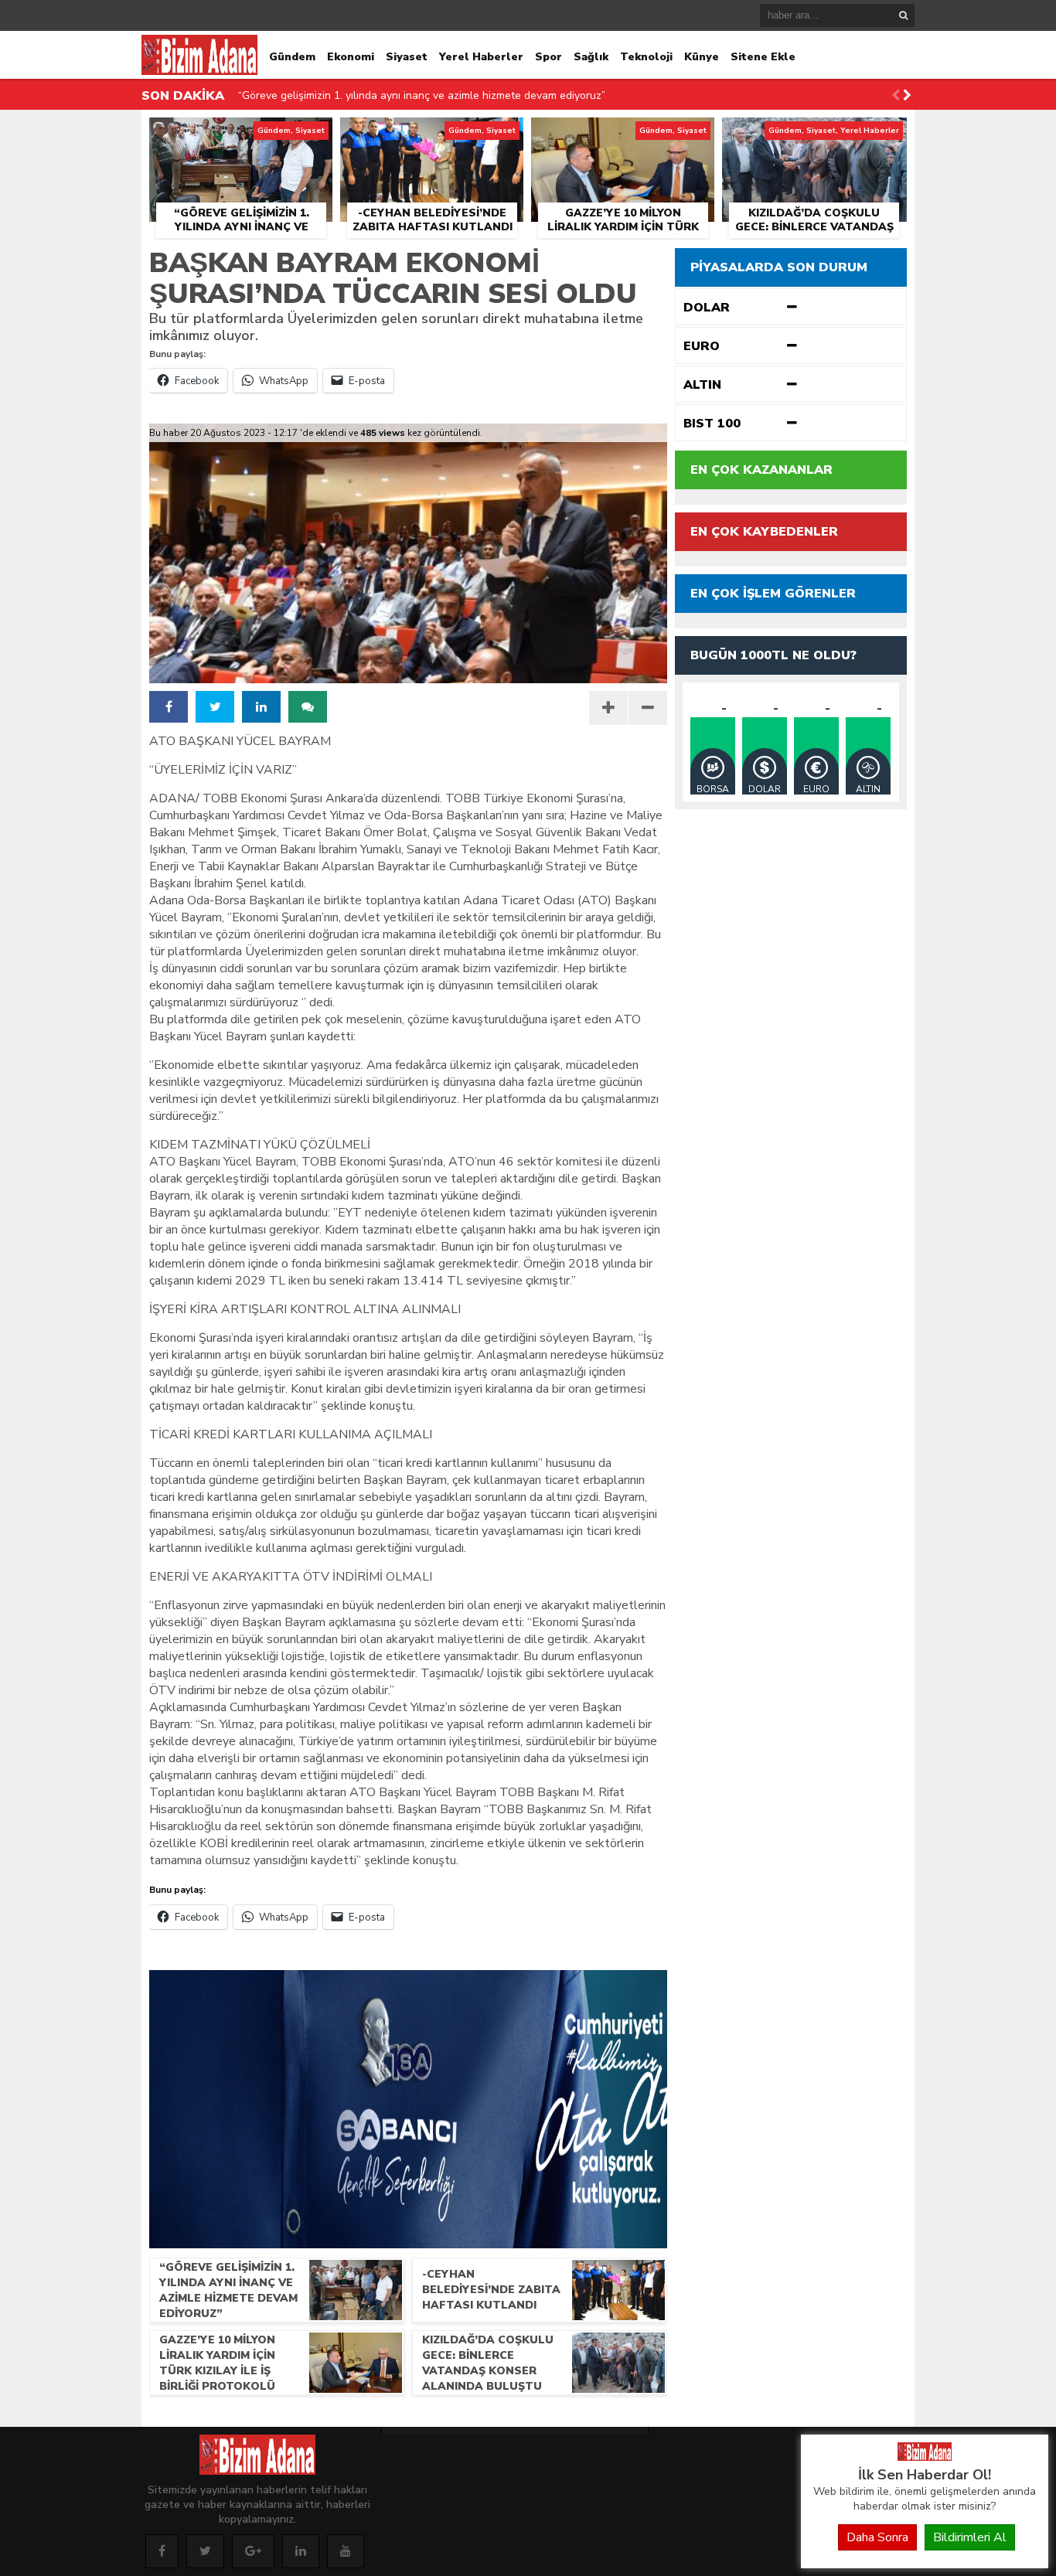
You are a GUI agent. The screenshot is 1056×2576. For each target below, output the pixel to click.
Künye (702, 57)
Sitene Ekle (763, 57)
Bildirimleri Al (970, 2537)
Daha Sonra (877, 2537)
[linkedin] (261, 707)
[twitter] (215, 707)
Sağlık (591, 57)
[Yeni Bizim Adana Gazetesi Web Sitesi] (925, 2457)
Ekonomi (351, 57)
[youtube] (346, 2551)
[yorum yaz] (308, 707)
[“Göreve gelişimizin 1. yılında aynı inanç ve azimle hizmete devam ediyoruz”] (241, 135)
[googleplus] (253, 2551)
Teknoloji (646, 57)
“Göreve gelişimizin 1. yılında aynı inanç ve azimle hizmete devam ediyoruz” (422, 95)
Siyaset (407, 57)
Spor (548, 57)
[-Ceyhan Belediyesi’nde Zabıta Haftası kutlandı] (432, 135)
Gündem (292, 57)
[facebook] (169, 707)
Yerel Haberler (481, 57)
